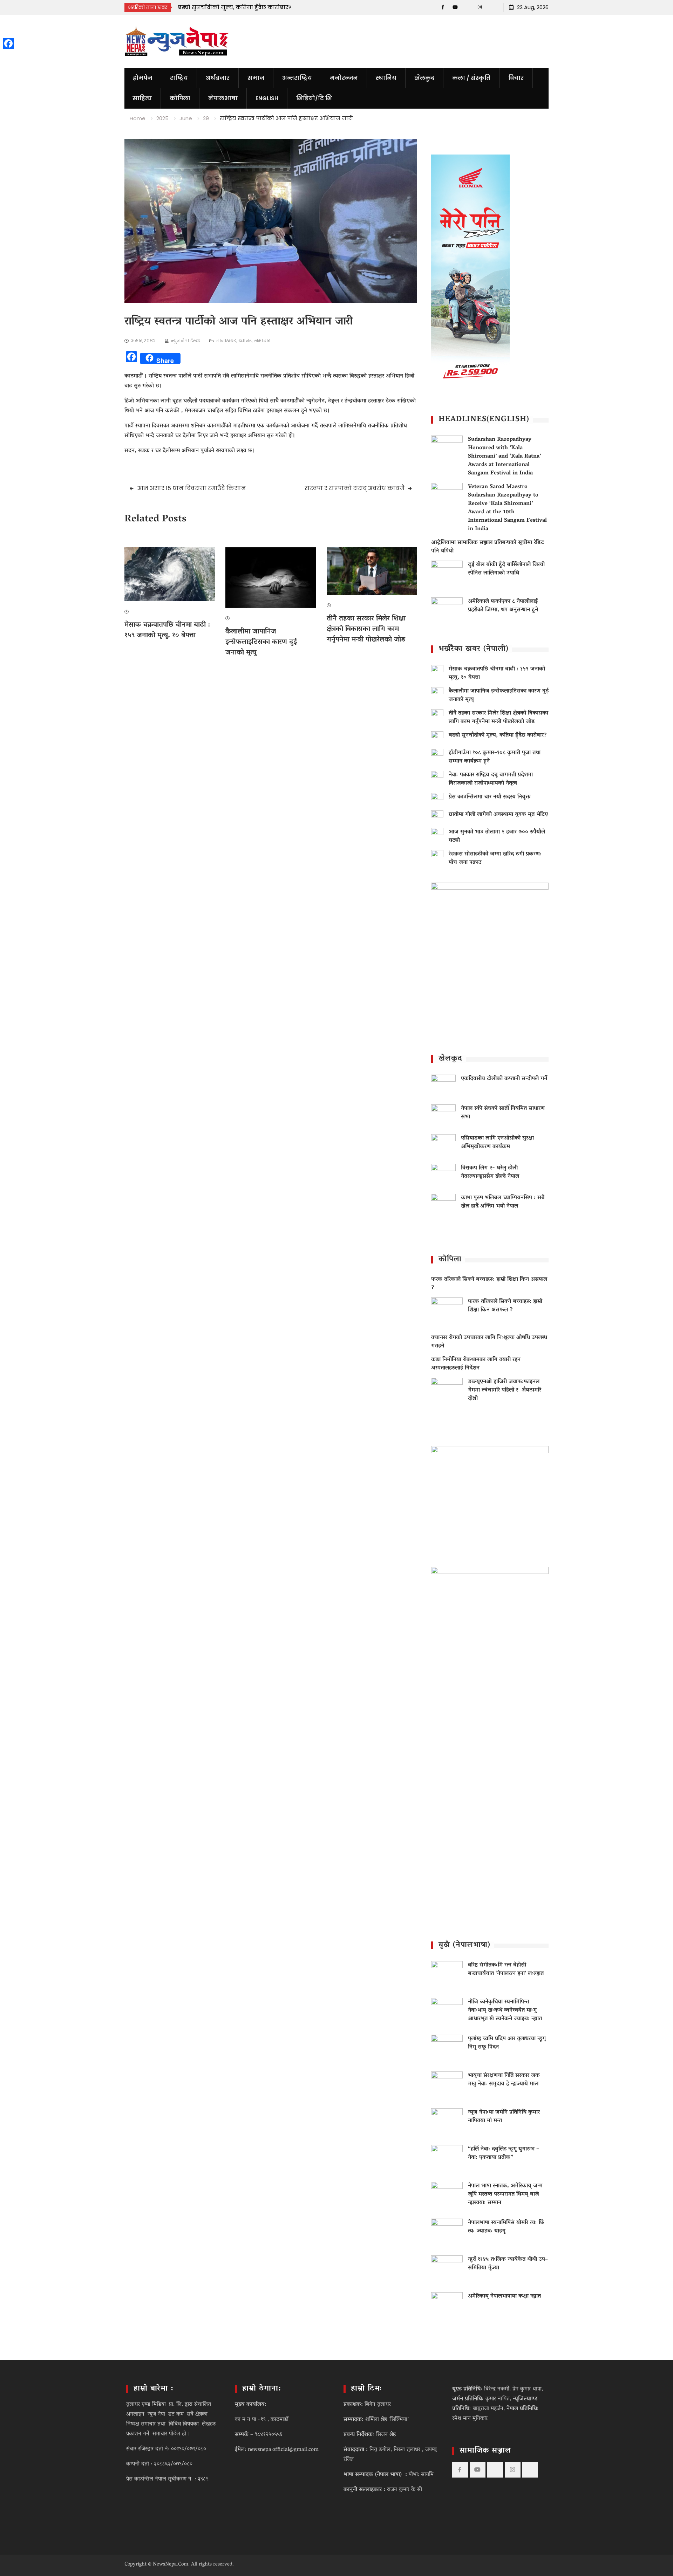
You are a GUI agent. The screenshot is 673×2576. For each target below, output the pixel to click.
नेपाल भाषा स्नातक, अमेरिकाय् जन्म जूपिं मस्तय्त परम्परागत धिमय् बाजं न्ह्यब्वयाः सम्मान (505, 2194)
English (267, 98)
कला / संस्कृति (471, 78)
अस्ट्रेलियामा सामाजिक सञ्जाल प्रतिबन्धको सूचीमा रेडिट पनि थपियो (488, 547)
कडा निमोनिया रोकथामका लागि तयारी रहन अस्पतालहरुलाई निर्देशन (476, 1364)
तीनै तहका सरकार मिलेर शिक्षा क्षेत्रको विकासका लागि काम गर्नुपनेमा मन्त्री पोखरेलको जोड (366, 629)
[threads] (492, 7)
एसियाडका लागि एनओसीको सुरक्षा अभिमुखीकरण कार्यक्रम (497, 1143)
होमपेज (142, 78)
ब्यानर (245, 341)
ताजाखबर (226, 341)
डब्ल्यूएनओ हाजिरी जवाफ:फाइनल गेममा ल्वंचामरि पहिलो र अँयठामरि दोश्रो (505, 1390)
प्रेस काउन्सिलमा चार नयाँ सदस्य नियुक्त (490, 797)
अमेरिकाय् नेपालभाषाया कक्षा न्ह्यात (504, 2296)
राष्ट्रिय (179, 78)
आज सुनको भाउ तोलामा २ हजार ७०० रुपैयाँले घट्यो (497, 836)
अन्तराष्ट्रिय (297, 78)
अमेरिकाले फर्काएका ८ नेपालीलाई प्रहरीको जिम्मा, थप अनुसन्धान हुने (503, 606)
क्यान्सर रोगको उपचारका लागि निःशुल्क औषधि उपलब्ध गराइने (489, 1342)
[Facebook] (443, 7)
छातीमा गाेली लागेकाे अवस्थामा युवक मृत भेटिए (498, 815)
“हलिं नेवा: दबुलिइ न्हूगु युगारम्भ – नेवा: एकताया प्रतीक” (504, 2153)
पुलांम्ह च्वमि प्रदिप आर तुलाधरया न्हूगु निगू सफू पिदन (507, 2043)
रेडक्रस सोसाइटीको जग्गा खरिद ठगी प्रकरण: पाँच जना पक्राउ (495, 858)
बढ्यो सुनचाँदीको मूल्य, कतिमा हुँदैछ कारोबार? (498, 735)
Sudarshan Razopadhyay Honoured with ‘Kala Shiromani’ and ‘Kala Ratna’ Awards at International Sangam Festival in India (504, 457)
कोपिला (180, 98)
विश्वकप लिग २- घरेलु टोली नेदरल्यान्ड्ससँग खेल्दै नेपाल (490, 1172)
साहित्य (142, 98)
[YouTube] (455, 7)
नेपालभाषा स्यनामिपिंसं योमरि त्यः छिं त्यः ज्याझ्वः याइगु (506, 2227)
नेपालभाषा (223, 98)
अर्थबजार (218, 78)
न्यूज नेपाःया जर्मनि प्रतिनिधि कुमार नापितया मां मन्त (504, 2117)
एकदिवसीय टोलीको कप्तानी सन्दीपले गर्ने (504, 1079)
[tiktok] (467, 7)
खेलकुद (424, 78)
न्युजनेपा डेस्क (186, 341)
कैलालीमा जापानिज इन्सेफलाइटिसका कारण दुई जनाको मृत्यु (261, 642)
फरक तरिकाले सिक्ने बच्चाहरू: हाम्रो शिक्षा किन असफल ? (489, 1284)
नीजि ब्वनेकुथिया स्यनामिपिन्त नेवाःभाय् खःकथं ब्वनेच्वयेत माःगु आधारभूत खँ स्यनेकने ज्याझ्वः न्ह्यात (505, 2010)
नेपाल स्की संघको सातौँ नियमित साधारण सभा (503, 1113)
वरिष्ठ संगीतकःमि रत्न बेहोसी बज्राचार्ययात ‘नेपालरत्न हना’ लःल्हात (506, 1969)
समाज (256, 78)
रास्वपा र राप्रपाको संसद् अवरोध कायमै (355, 488)
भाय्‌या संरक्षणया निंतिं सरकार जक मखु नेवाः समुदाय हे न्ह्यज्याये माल (504, 2080)
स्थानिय (386, 78)
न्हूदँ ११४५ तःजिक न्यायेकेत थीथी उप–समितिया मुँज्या (508, 2264)
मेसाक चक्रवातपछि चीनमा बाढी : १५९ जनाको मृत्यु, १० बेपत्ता (167, 630)
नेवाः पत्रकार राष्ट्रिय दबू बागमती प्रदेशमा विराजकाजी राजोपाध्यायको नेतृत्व (491, 779)
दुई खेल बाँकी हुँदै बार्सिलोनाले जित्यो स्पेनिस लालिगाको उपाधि (506, 569)
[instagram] (480, 7)
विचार (516, 78)
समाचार (262, 341)
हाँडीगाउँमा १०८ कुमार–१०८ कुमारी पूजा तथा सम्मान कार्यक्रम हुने (495, 757)
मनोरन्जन (344, 78)
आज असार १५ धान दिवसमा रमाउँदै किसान (192, 488)
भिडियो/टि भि (314, 98)
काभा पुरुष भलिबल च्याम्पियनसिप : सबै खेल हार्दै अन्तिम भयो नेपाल (503, 1202)
